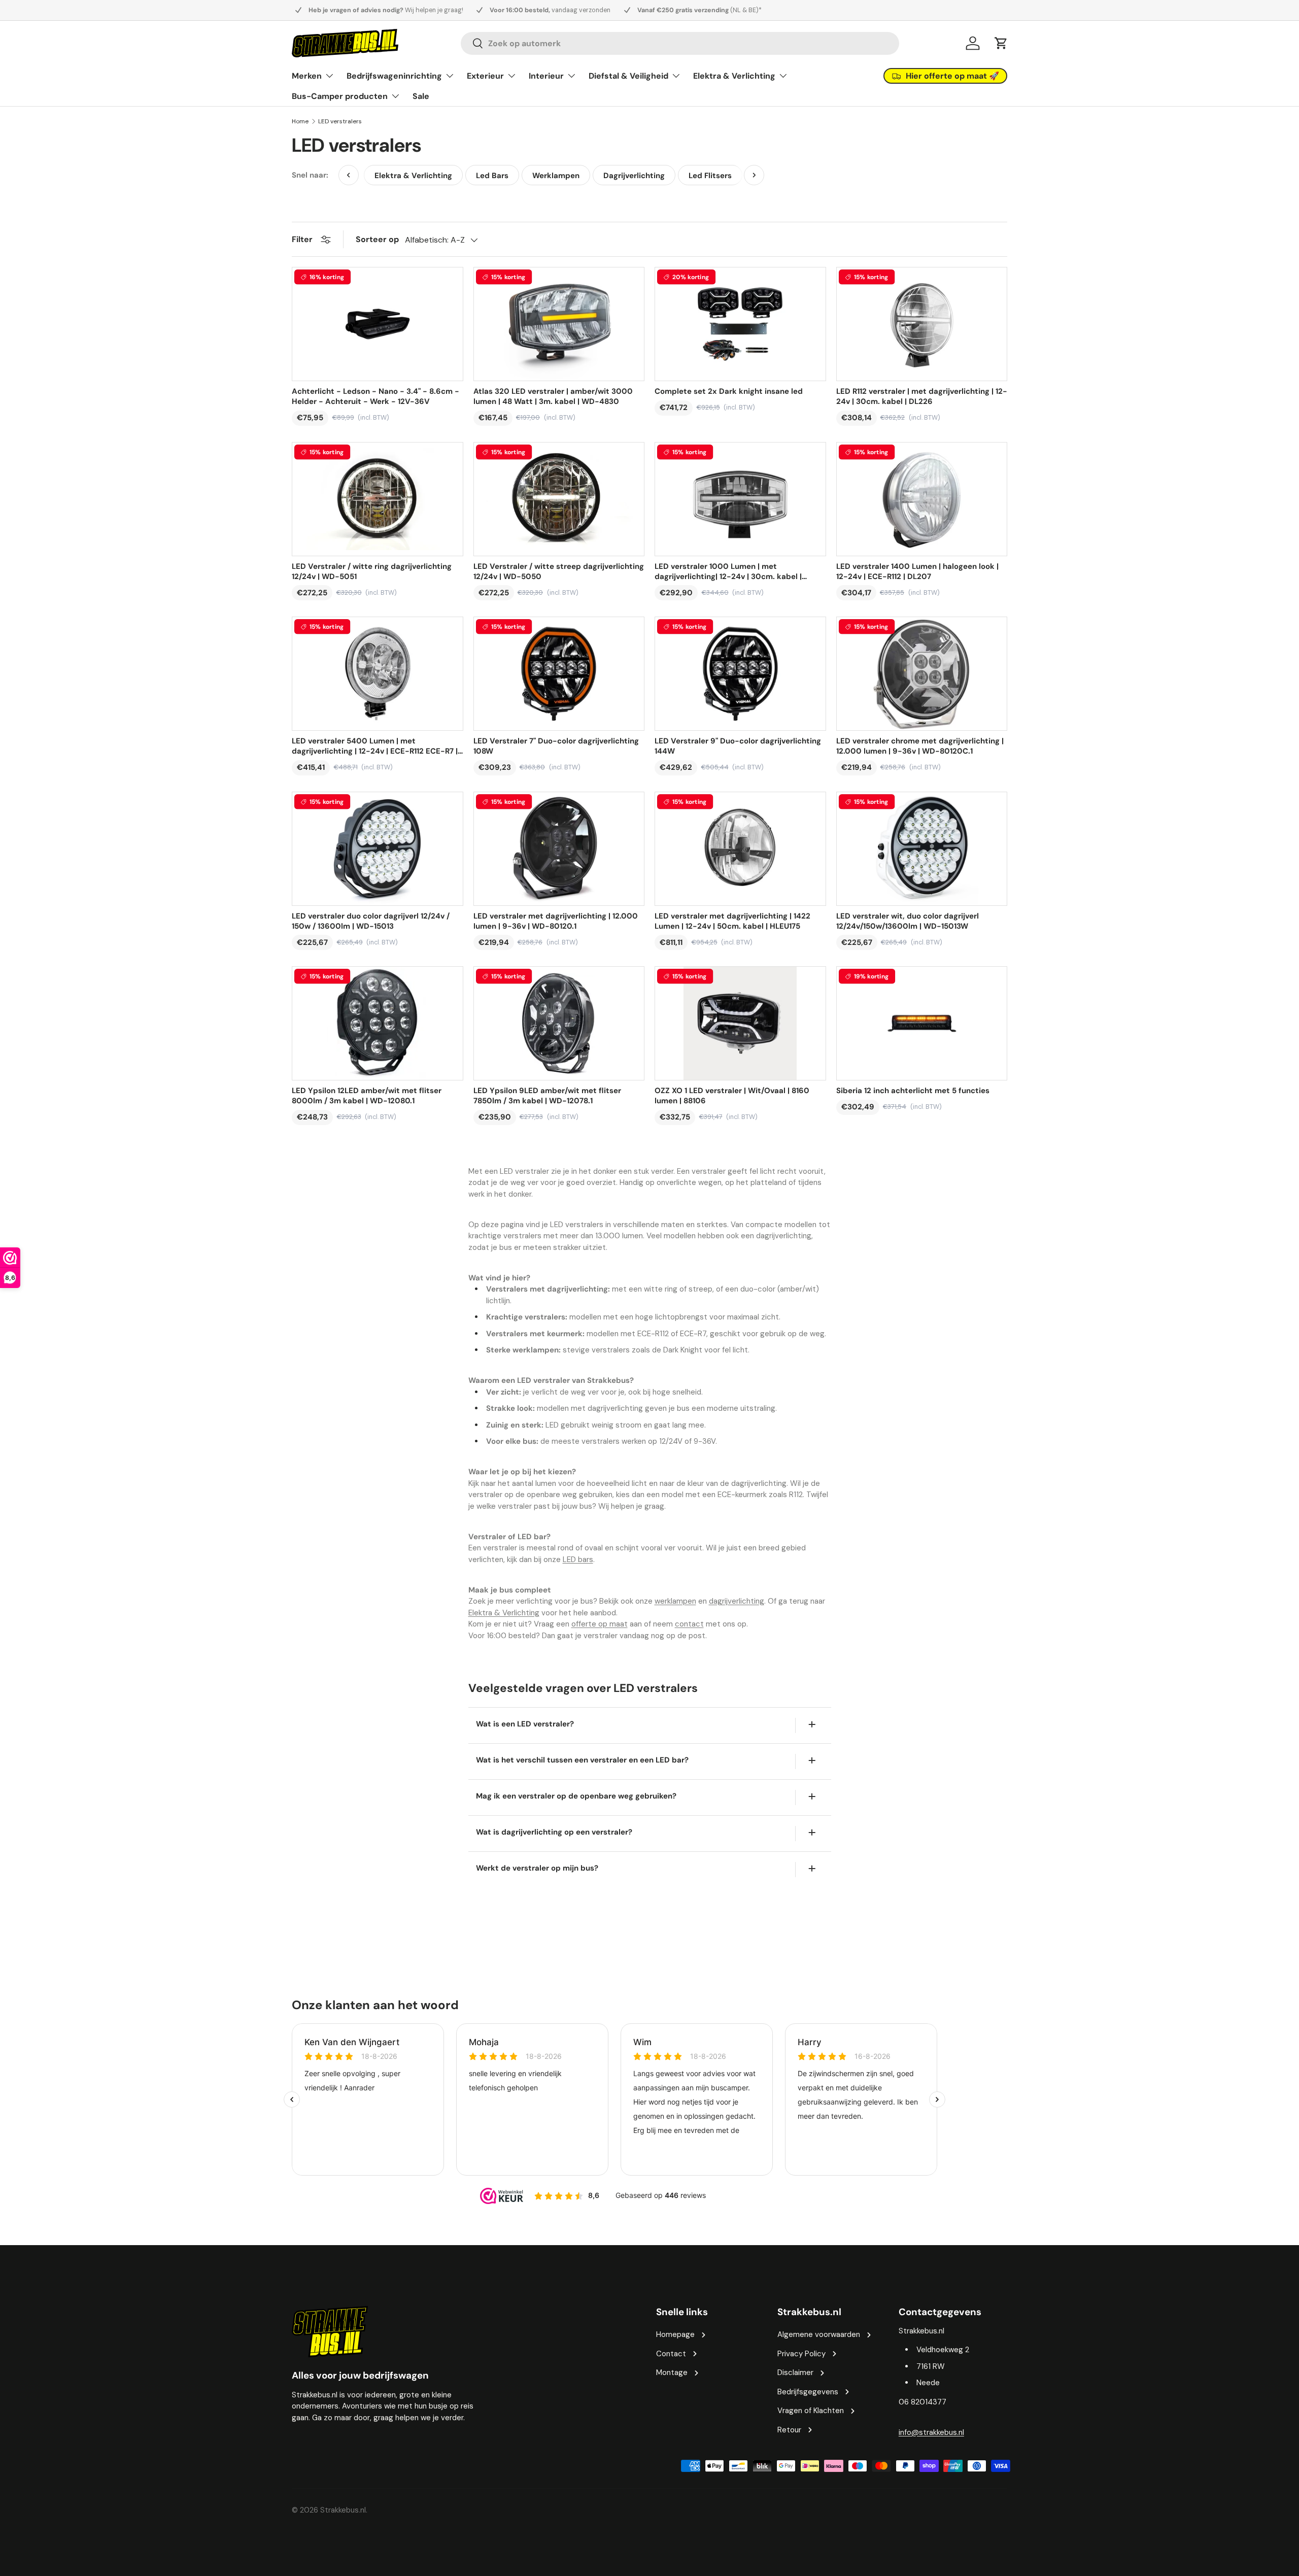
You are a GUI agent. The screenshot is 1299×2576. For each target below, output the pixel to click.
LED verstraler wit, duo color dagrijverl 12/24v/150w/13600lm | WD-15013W (908, 921)
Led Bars (492, 176)
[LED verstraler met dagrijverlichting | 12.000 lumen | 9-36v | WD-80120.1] (559, 849)
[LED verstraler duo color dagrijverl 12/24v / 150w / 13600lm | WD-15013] (378, 849)
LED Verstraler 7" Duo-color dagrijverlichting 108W (556, 746)
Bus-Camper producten (340, 96)
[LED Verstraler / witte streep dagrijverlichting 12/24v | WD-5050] (559, 499)
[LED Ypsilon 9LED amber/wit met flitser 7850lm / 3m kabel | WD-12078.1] (559, 1023)
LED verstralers (340, 121)
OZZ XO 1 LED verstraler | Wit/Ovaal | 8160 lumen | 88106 (732, 1096)
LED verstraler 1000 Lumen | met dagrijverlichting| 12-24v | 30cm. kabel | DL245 (728, 571)
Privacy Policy (801, 2354)
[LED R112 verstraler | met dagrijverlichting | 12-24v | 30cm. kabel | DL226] (922, 324)
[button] (1001, 43)
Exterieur (485, 76)
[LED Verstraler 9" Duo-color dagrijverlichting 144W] (740, 674)
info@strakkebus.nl (931, 2432)
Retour (789, 2430)
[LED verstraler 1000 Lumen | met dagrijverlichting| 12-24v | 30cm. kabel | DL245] (740, 499)
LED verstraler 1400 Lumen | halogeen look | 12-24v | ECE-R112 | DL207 (917, 571)
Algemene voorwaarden (819, 2334)
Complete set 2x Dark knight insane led (729, 391)
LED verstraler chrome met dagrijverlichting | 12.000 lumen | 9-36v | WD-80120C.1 (920, 746)
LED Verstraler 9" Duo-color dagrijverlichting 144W (738, 746)
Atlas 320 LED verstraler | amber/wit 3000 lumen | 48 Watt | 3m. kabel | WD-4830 (553, 396)
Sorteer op (377, 239)
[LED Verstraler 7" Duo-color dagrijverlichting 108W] (559, 674)
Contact (671, 2354)
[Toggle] (812, 1724)
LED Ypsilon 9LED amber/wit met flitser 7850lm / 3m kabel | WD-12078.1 (547, 1096)
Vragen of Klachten (811, 2411)
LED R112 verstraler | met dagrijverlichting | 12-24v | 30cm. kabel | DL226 (922, 396)
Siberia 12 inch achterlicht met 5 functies (913, 1091)
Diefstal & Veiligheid (628, 76)
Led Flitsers (710, 176)
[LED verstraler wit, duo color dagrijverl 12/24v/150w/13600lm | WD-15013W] (922, 849)
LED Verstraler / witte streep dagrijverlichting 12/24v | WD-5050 (559, 571)
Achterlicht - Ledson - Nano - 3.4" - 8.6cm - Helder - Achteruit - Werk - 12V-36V (375, 396)
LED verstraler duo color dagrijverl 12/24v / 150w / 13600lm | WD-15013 (371, 921)
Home (300, 121)
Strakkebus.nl (343, 2510)
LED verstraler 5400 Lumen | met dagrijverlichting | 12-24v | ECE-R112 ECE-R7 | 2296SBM (375, 746)
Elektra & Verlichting (734, 76)
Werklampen (556, 176)
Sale (421, 96)
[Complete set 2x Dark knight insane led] (740, 324)
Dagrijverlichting (634, 176)
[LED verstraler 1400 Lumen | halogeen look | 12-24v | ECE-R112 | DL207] (922, 499)
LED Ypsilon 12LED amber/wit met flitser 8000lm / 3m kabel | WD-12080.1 (367, 1096)
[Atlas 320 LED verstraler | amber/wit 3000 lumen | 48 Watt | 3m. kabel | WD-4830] (559, 324)
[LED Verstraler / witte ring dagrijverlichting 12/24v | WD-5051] (378, 499)
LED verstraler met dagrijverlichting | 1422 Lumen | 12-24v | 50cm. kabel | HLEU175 (732, 921)
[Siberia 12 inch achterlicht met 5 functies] (922, 1023)
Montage (672, 2372)
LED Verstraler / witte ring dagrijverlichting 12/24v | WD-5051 (372, 571)
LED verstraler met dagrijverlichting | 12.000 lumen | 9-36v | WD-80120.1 (556, 921)
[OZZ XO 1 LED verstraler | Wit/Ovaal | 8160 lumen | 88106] (740, 1023)
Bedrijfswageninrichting (394, 76)
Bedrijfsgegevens (808, 2392)
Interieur (546, 76)
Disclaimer (795, 2372)
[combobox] (680, 43)
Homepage (675, 2334)
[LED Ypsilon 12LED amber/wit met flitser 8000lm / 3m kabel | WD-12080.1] (378, 1023)
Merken (307, 76)
